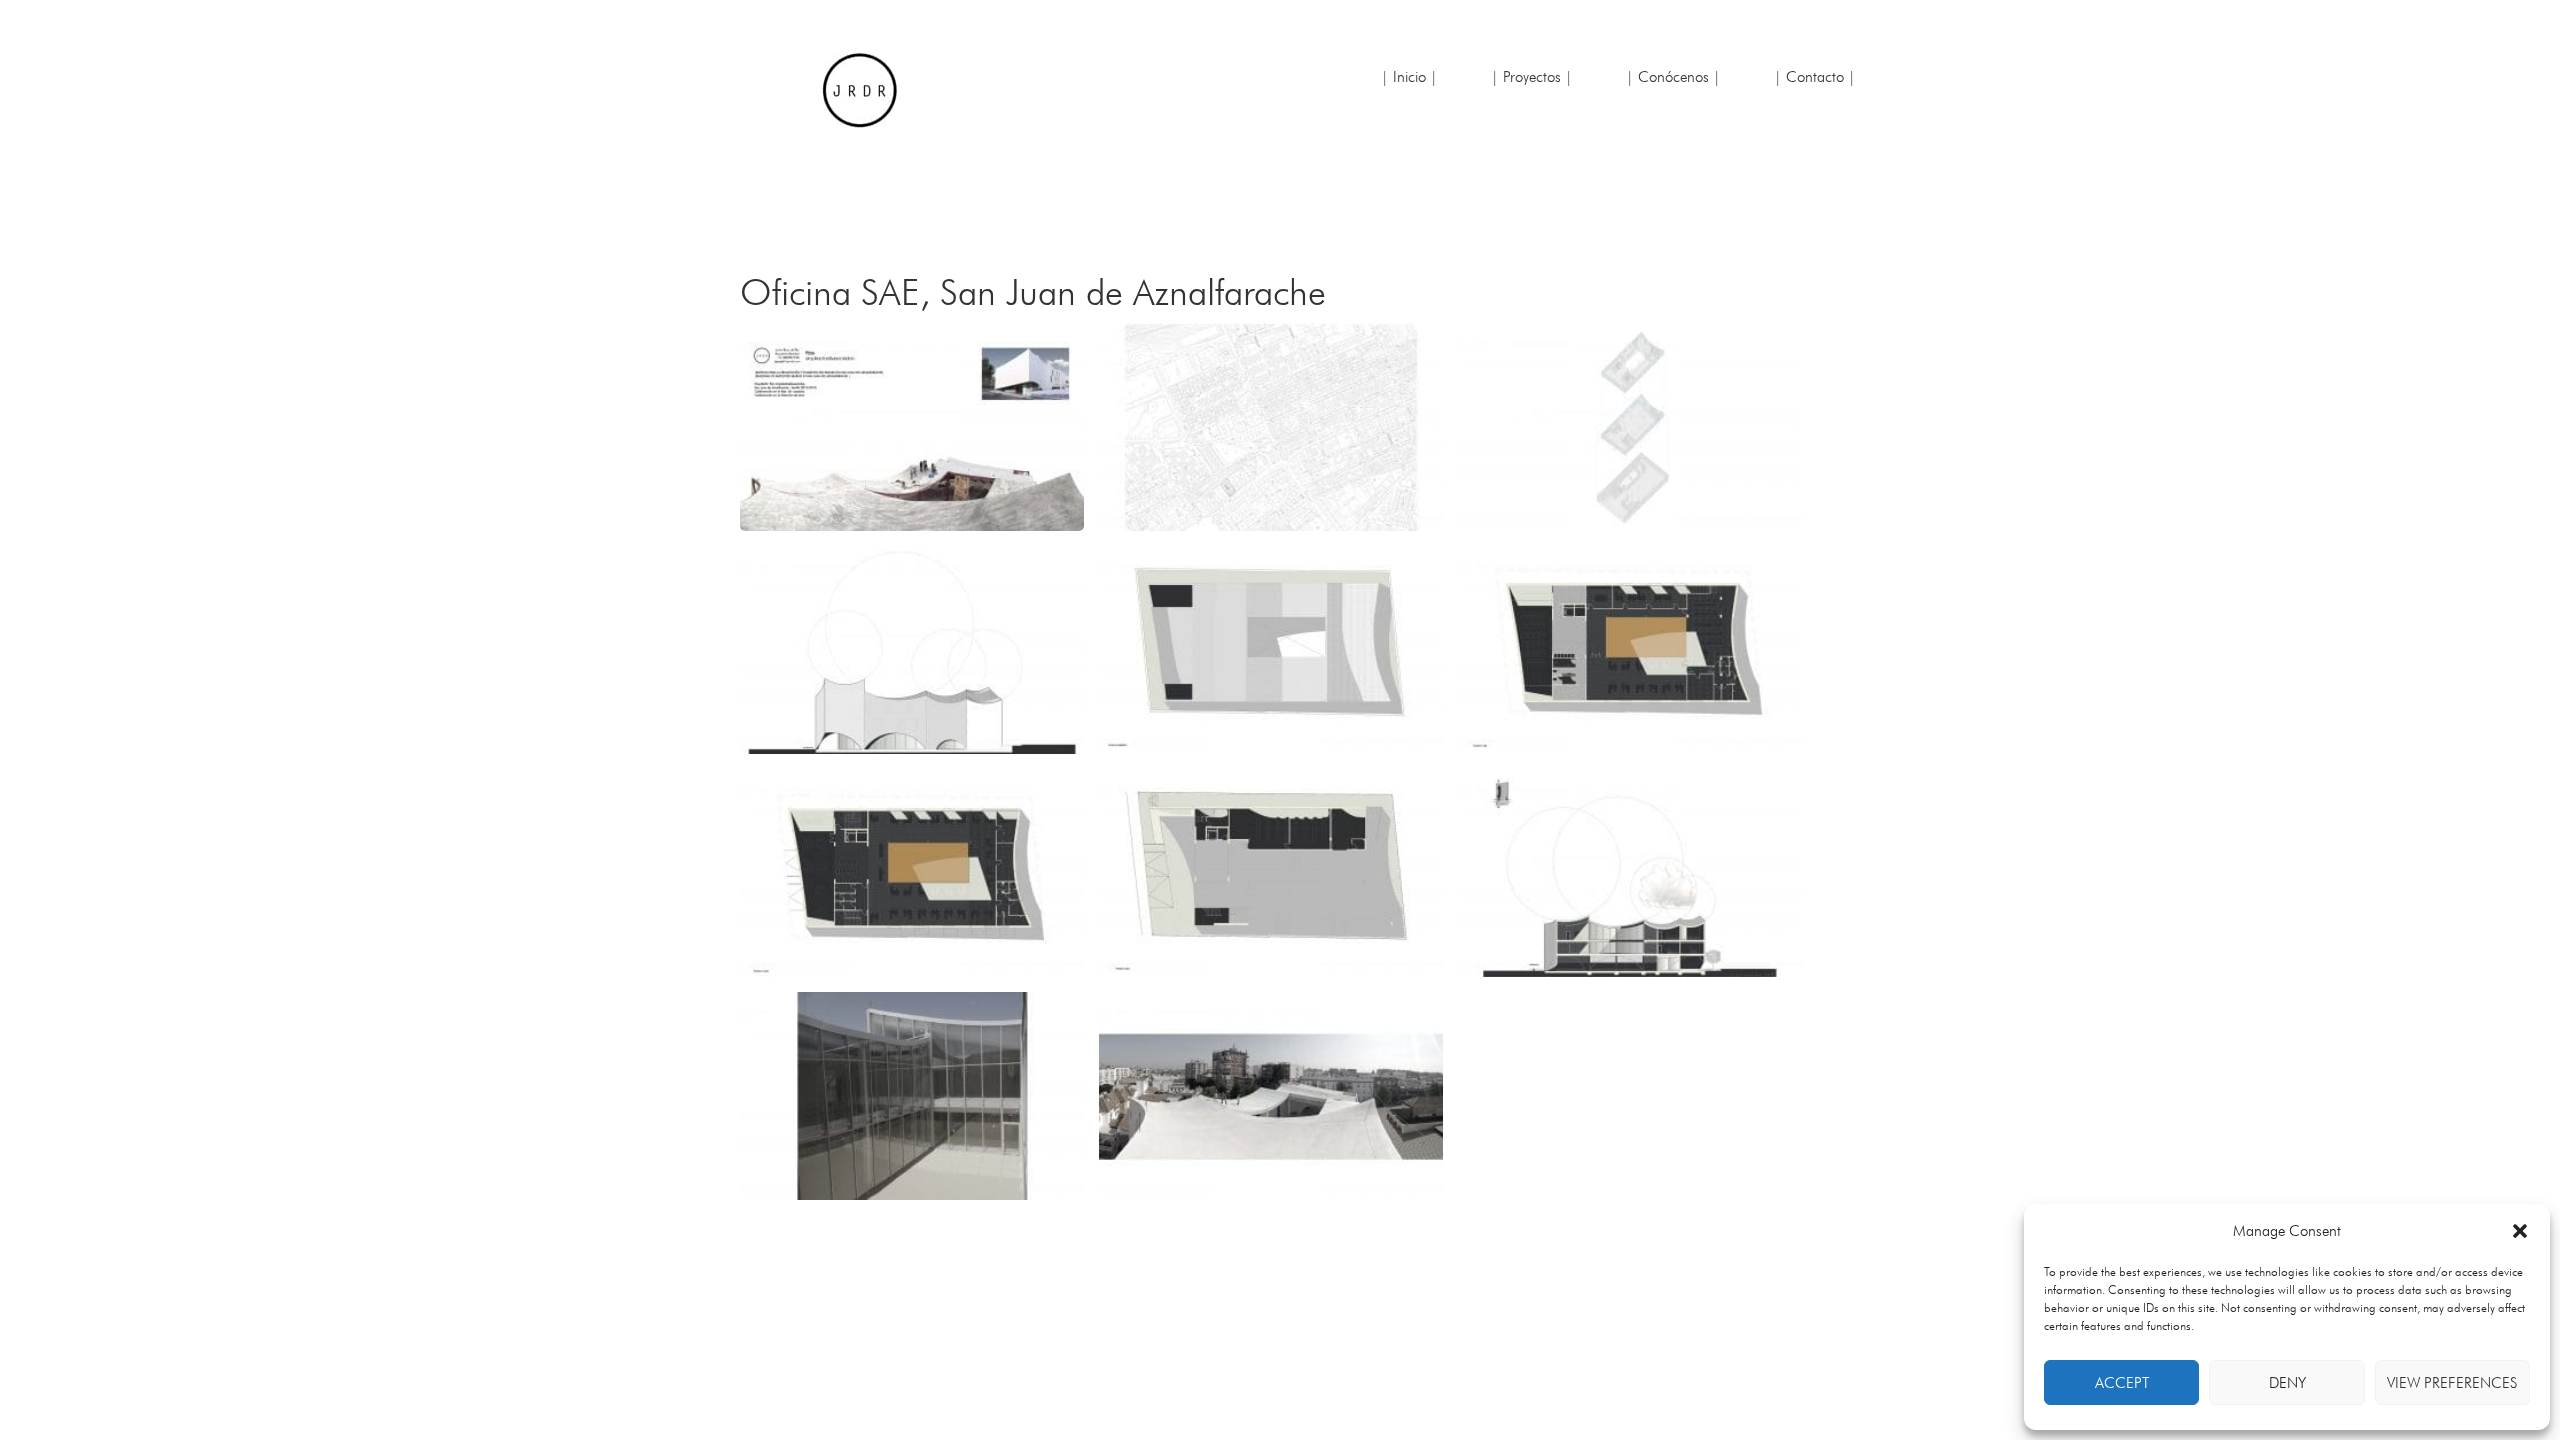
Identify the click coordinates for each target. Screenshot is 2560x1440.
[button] (2520, 1231)
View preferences (2452, 1383)
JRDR (860, 90)
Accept (2122, 1383)
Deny (2287, 1383)
